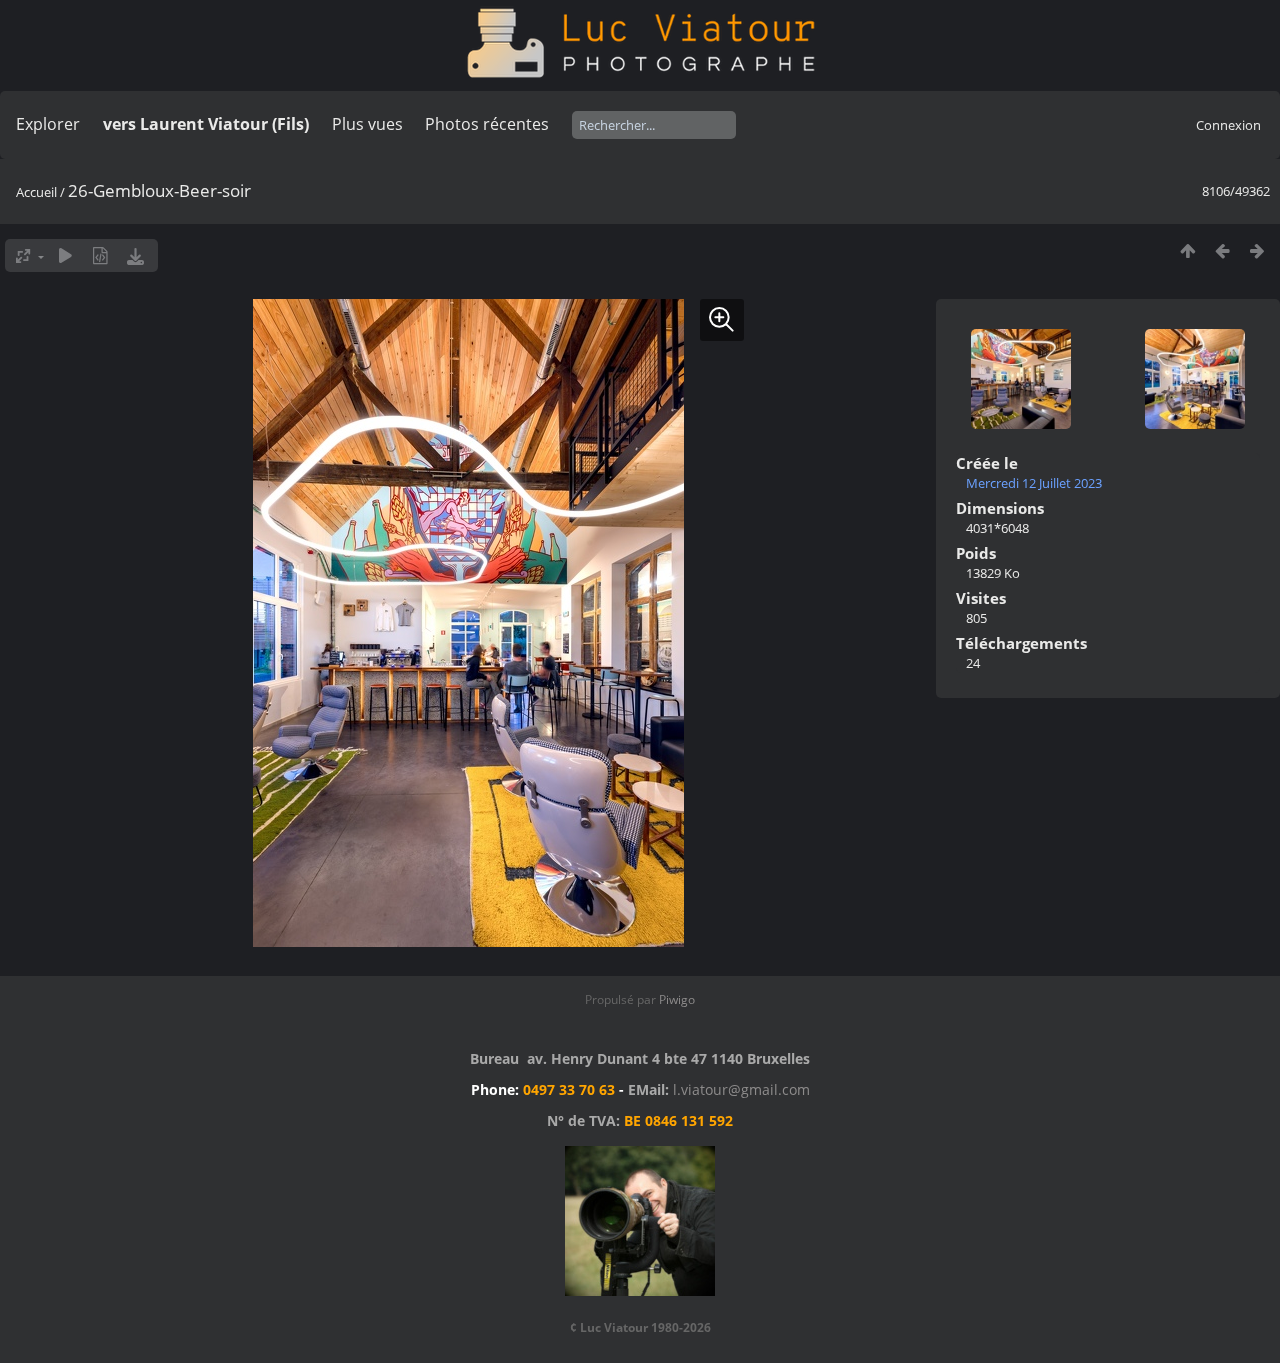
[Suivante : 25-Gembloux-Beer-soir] (1257, 250)
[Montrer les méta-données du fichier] (100, 255)
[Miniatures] (1187, 250)
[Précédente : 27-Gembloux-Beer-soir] (1222, 250)
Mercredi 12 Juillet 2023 (1034, 483)
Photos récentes (487, 124)
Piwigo (677, 999)
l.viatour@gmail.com (741, 1089)
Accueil (36, 192)
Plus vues (367, 124)
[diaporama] (65, 255)
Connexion (1228, 125)
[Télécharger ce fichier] (135, 255)
